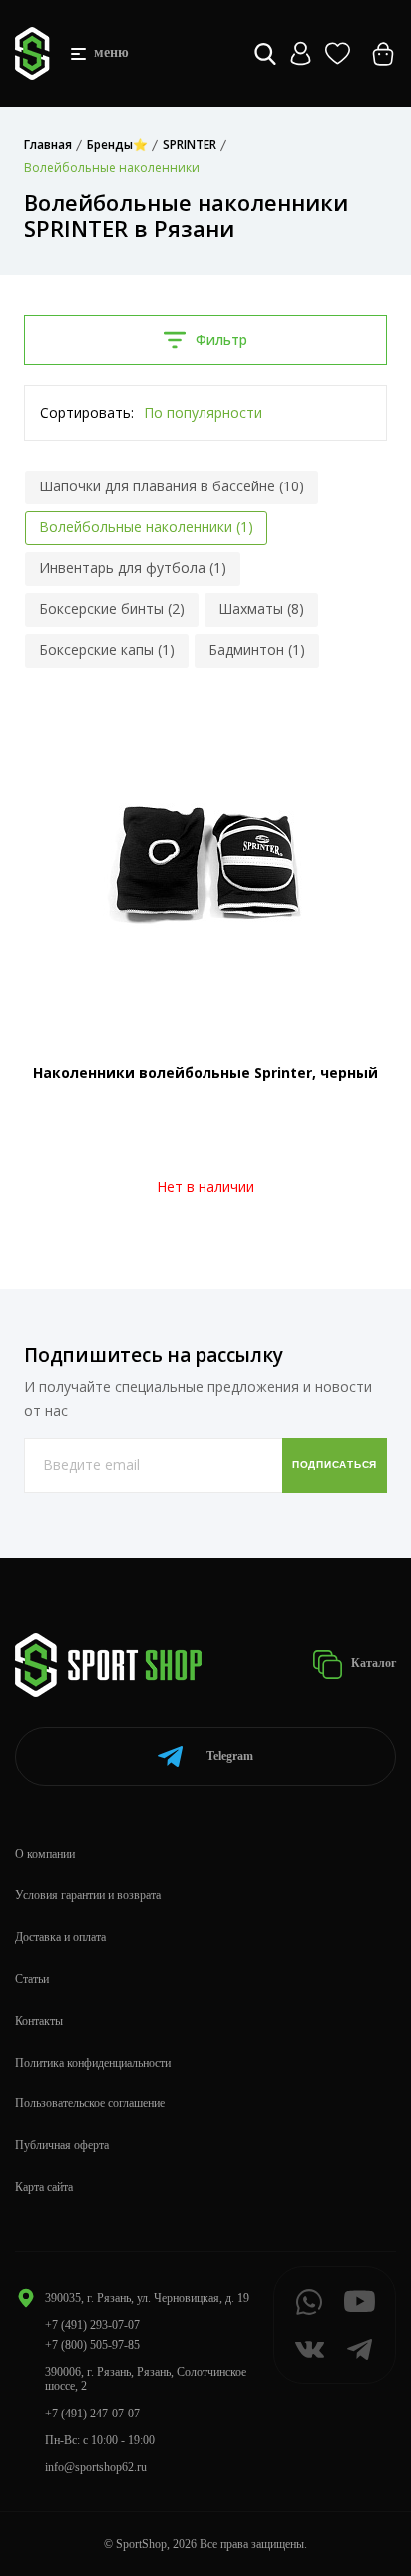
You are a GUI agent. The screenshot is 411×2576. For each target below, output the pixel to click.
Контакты (39, 2021)
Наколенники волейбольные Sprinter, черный (205, 1072)
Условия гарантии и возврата (88, 1895)
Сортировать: (87, 412)
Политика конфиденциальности (93, 2063)
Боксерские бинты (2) (112, 609)
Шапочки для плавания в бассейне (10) (172, 486)
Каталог (372, 1663)
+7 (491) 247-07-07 (92, 2414)
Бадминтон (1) (257, 649)
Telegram (230, 1756)
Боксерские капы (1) (107, 649)
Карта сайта (44, 2187)
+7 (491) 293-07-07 (92, 2325)
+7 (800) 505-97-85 (92, 2345)
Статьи (32, 1979)
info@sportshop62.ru (96, 2467)
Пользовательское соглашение (90, 2103)
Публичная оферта (62, 2145)
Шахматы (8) (261, 609)
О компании (45, 1854)
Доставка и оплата (60, 1937)
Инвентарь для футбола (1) (133, 568)
